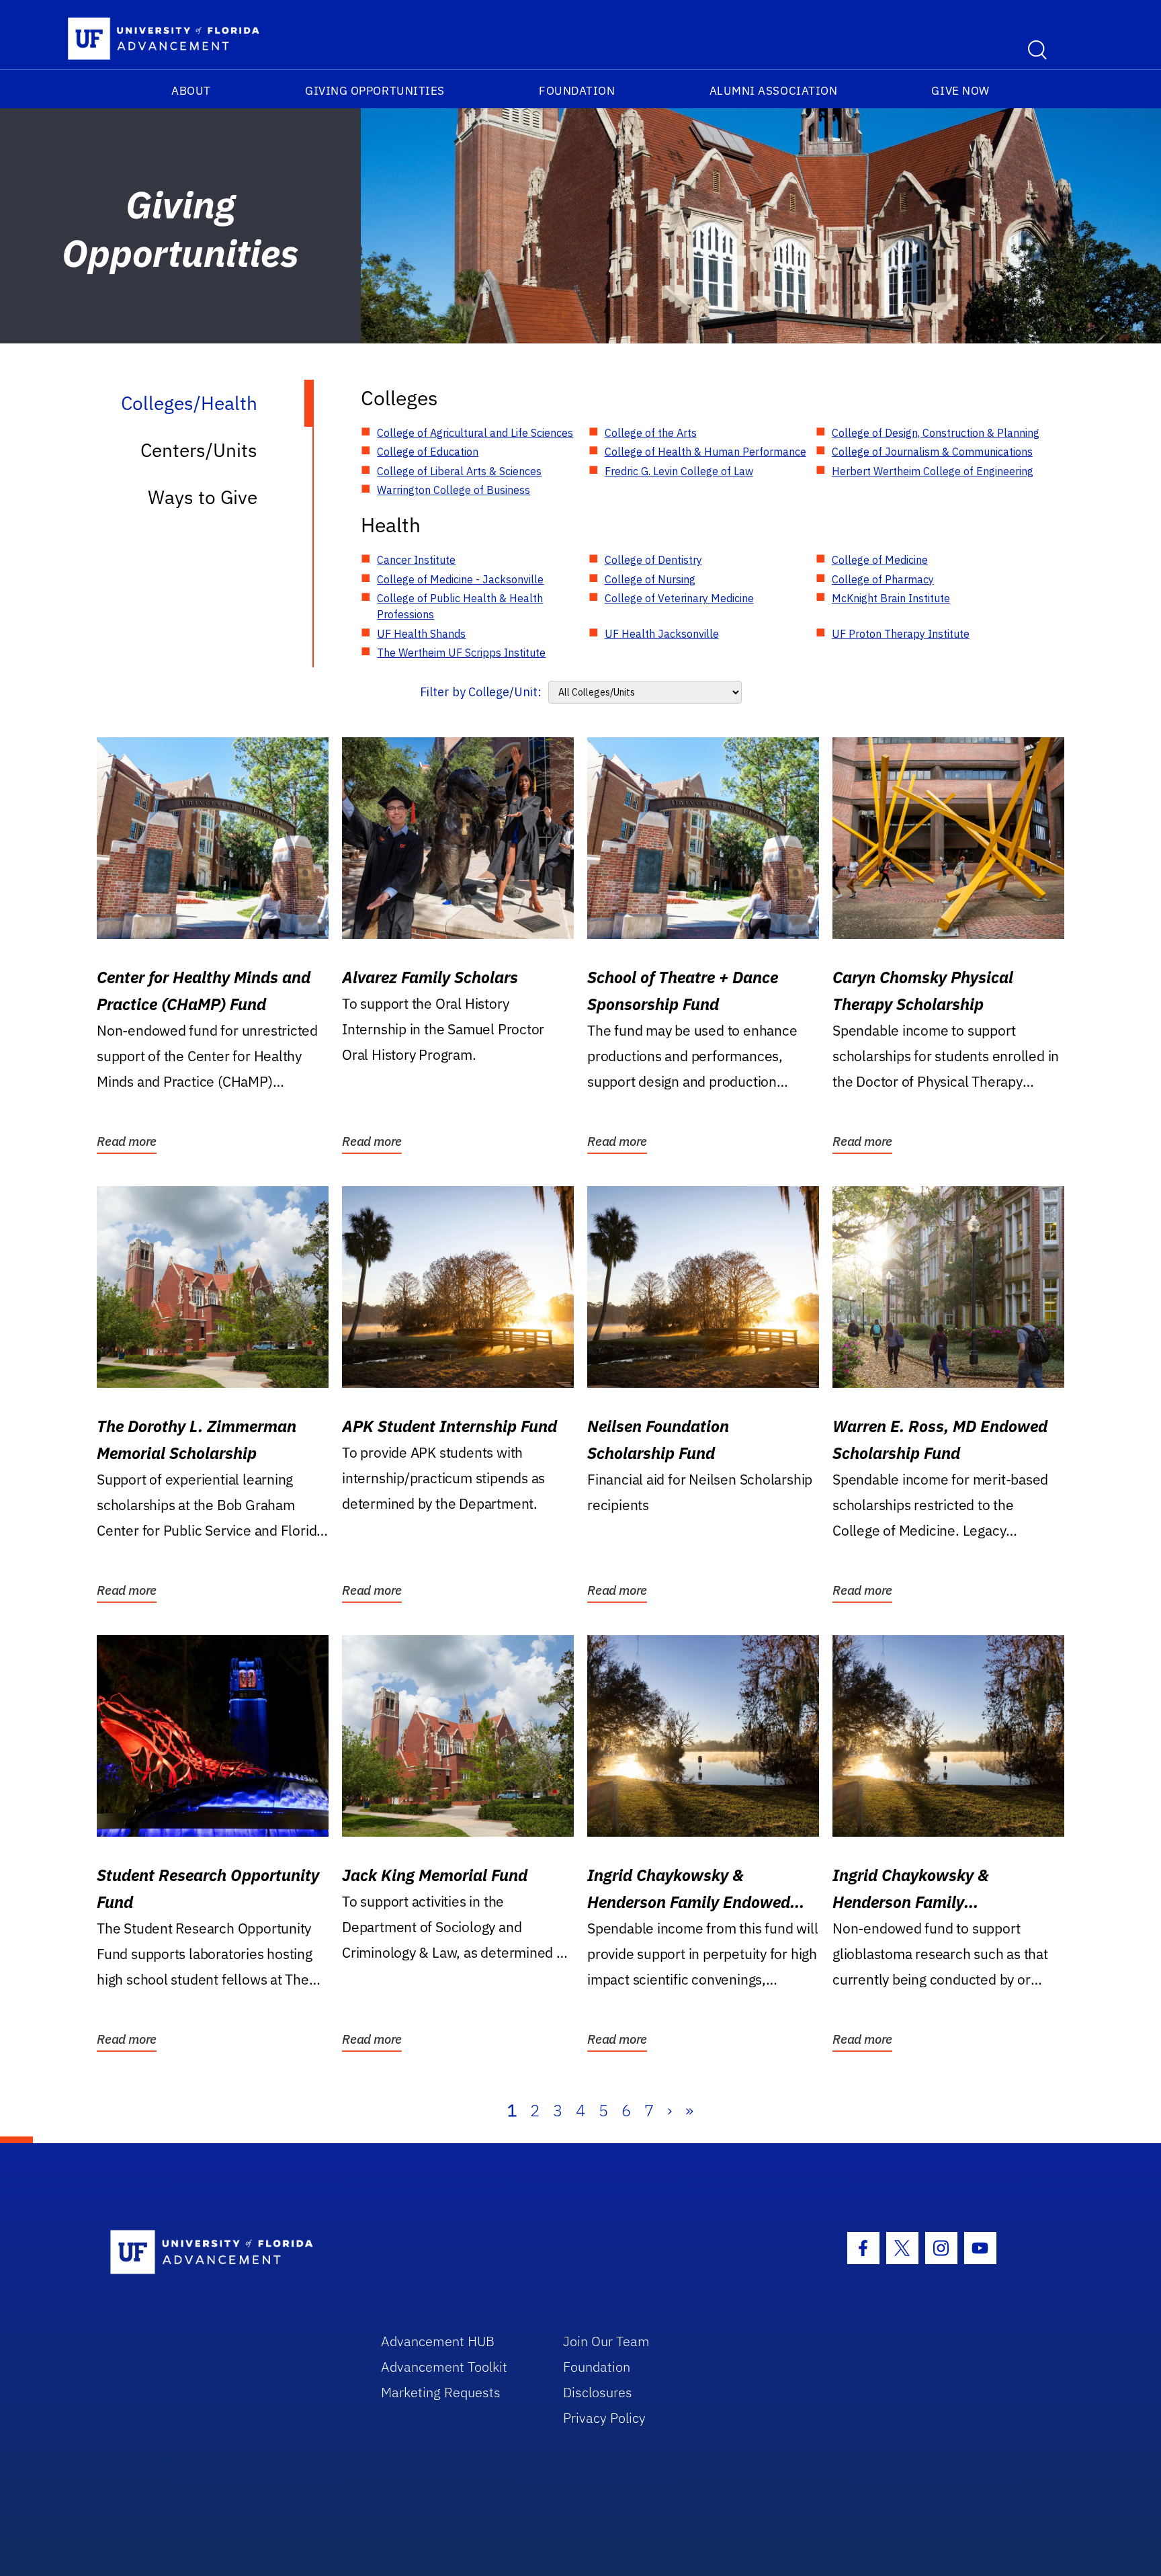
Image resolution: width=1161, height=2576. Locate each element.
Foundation (577, 91)
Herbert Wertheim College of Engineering (933, 471)
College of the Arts (651, 433)
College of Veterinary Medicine (679, 598)
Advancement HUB (438, 2341)
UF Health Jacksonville (662, 634)
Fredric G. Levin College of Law (679, 471)
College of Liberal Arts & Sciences (459, 471)
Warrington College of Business (454, 490)
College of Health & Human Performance (705, 452)
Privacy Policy (604, 2418)
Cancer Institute (416, 560)
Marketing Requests (441, 2392)
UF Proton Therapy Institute (901, 634)
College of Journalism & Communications (932, 452)
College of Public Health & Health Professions (460, 606)
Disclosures (598, 2392)
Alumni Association (774, 91)
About (191, 91)
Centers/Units (199, 450)
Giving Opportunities (375, 91)
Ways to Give (203, 497)
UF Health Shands (421, 634)
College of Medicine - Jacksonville (460, 579)
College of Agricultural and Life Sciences (475, 433)
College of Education (428, 452)
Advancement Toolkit (444, 2367)
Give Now (960, 91)
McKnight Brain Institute (891, 598)
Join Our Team (606, 2341)
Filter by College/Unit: (481, 692)
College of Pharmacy (883, 579)
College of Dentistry (653, 560)
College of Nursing (650, 579)
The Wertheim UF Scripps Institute (461, 653)
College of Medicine (880, 560)
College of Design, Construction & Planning (936, 433)
